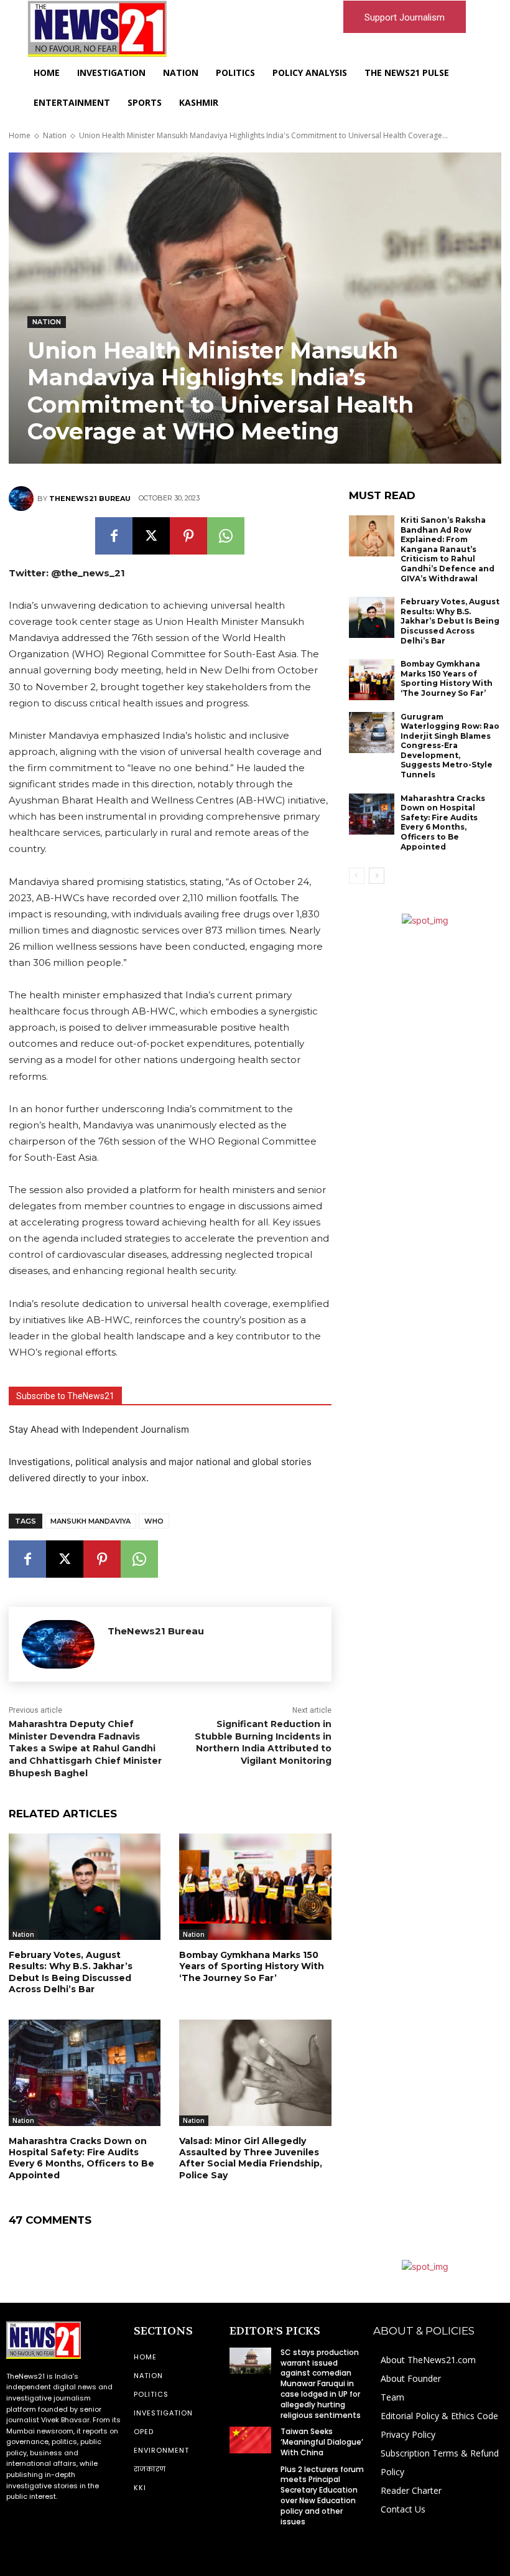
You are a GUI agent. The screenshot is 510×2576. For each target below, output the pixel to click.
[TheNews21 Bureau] (23, 499)
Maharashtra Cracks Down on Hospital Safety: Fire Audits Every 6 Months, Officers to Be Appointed (81, 2158)
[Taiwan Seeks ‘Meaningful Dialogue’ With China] (250, 2440)
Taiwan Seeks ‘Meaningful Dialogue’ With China (322, 2442)
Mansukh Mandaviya (90, 1521)
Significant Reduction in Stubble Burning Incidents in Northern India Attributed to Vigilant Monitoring (263, 1742)
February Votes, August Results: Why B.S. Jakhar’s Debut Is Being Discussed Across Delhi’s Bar (71, 1972)
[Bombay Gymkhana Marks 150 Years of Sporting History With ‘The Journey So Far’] (255, 1887)
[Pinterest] (188, 536)
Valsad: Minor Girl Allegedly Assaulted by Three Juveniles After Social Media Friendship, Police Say (251, 2158)
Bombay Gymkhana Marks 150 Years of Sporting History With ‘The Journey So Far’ (252, 1966)
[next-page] (377, 876)
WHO (154, 1521)
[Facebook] (114, 536)
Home (20, 135)
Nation (55, 135)
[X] (151, 536)
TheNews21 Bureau (90, 499)
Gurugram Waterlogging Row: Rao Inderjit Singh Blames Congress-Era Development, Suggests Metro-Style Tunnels (450, 746)
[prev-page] (357, 876)
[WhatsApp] (226, 536)
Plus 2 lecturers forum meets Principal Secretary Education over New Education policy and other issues (322, 2495)
